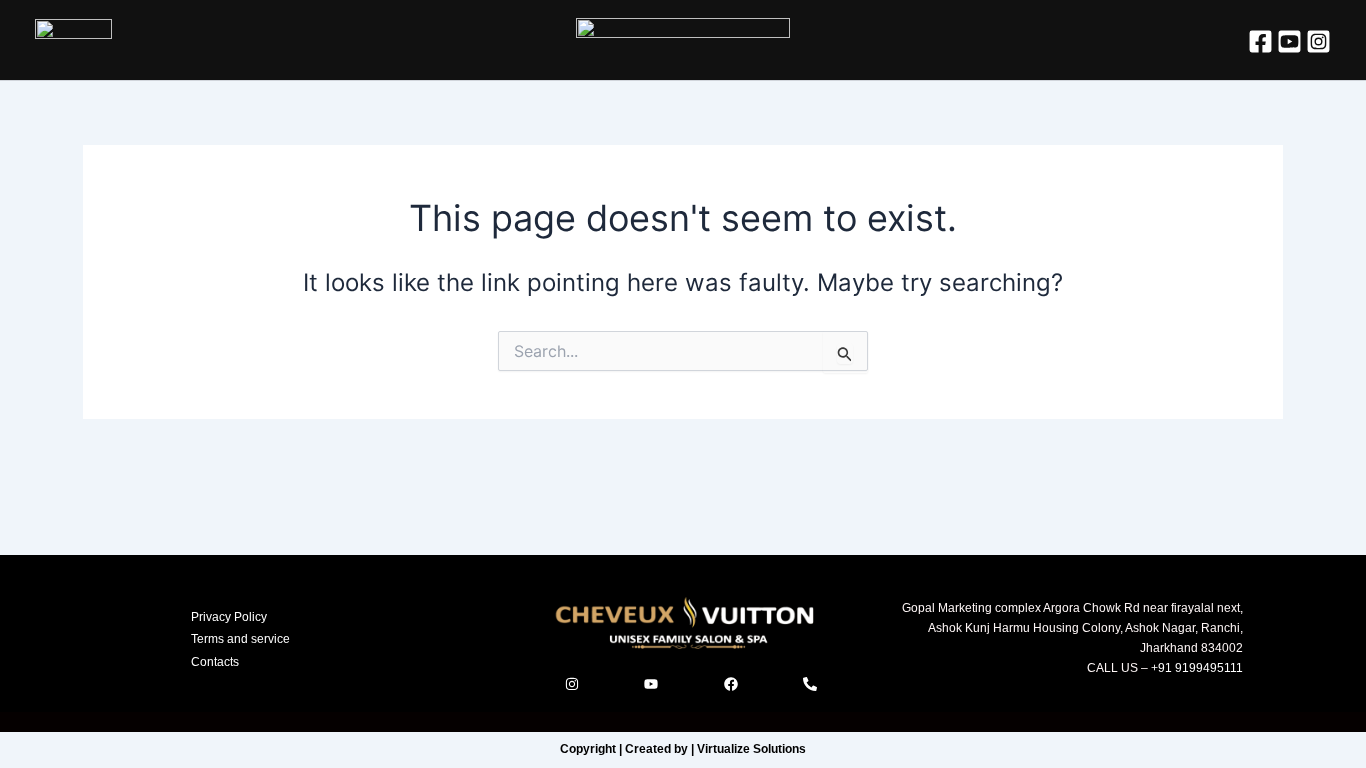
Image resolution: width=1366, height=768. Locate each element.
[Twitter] (1289, 41)
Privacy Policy (229, 617)
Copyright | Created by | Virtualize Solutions (683, 749)
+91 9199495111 (1195, 668)
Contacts (215, 662)
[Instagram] (1318, 41)
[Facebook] (1260, 41)
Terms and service (240, 639)
